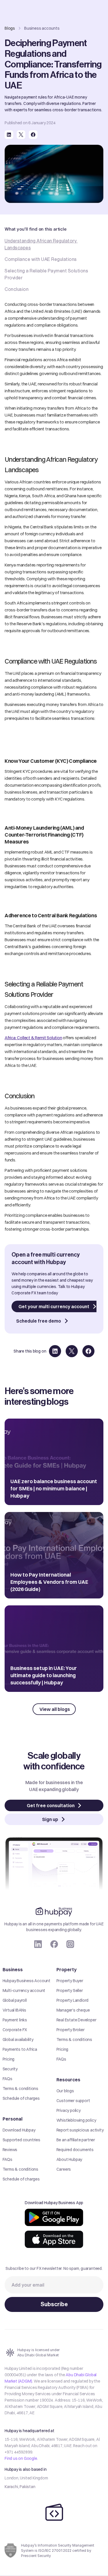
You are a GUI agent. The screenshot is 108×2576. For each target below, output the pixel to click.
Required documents (75, 2150)
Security (10, 2069)
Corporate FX (15, 2030)
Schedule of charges (21, 2098)
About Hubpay (69, 2159)
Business (13, 1969)
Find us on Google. (21, 2458)
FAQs (7, 2079)
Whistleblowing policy (76, 2120)
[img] (54, 2217)
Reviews (10, 2150)
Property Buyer (70, 1981)
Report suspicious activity (80, 2130)
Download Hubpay (19, 2130)
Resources (68, 2080)
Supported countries (21, 2140)
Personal (13, 2119)
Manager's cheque (73, 2010)
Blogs (10, 28)
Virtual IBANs (14, 2010)
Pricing (9, 2059)
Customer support (73, 2101)
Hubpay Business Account (26, 1981)
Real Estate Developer (76, 2020)
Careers (64, 2169)
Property (67, 1969)
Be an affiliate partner (76, 2140)
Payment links (15, 2020)
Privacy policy (69, 2110)
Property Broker (71, 2030)
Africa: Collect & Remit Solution (33, 1038)
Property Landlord (73, 2000)
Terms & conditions (20, 2089)
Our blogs (65, 2091)
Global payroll (15, 2000)
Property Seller (70, 1991)
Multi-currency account (24, 1991)
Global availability (18, 2040)
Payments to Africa (20, 2049)
